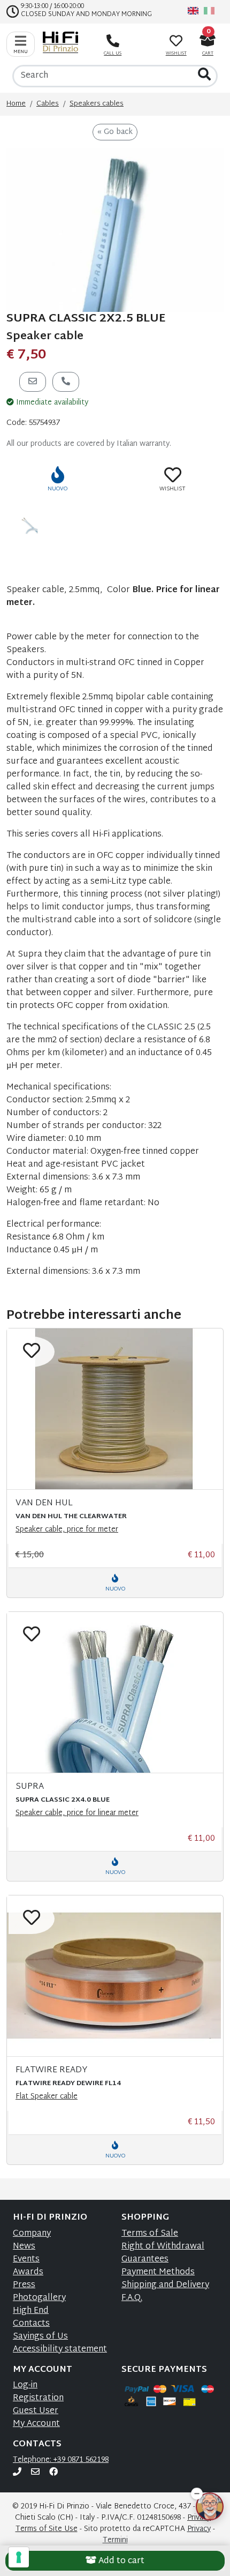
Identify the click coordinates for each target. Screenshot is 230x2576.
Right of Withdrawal (163, 2247)
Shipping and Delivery (165, 2285)
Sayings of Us (40, 2337)
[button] (197, 2499)
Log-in (25, 2385)
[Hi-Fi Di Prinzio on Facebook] (53, 2473)
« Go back (115, 132)
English (193, 11)
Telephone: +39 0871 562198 (61, 2460)
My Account (36, 2424)
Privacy (199, 2529)
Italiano (209, 11)
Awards (28, 2272)
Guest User (36, 2411)
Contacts (31, 2324)
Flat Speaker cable (47, 2097)
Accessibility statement (60, 2350)
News (24, 2247)
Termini (115, 2540)
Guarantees (145, 2260)
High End (31, 2311)
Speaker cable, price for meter (67, 1530)
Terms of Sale (150, 2234)
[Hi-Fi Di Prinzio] (63, 42)
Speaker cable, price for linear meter (77, 1813)
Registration (38, 2398)
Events (26, 2260)
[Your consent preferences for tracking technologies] (19, 2557)
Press (24, 2285)
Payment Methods (158, 2272)
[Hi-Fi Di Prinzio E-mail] (35, 2473)
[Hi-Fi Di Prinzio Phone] (17, 2473)
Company (32, 2234)
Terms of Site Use (47, 2529)
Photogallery (39, 2298)
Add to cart (120, 2561)
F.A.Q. (132, 2298)
